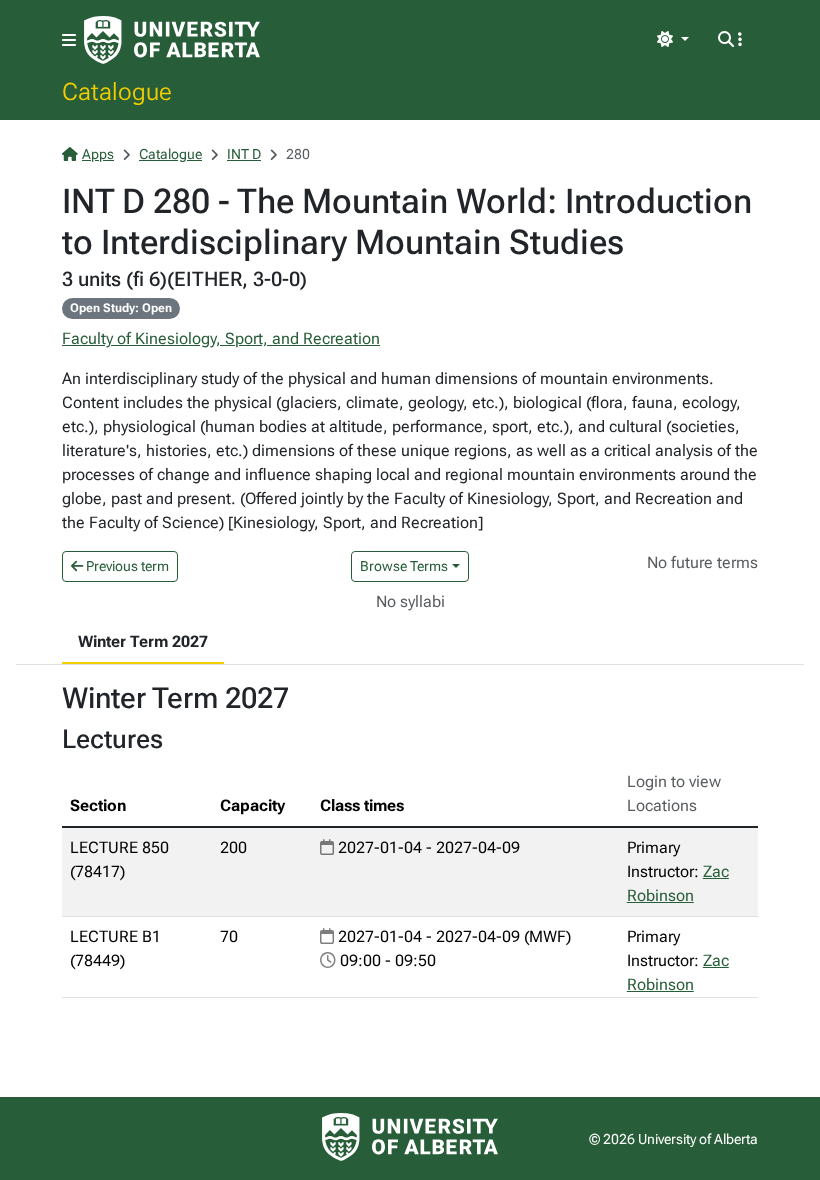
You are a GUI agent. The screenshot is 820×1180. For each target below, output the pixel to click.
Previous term (126, 566)
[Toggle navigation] (69, 40)
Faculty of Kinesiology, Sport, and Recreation (221, 338)
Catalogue (117, 91)
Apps (98, 154)
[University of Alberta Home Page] (172, 40)
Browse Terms (404, 566)
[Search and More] (730, 40)
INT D (244, 154)
